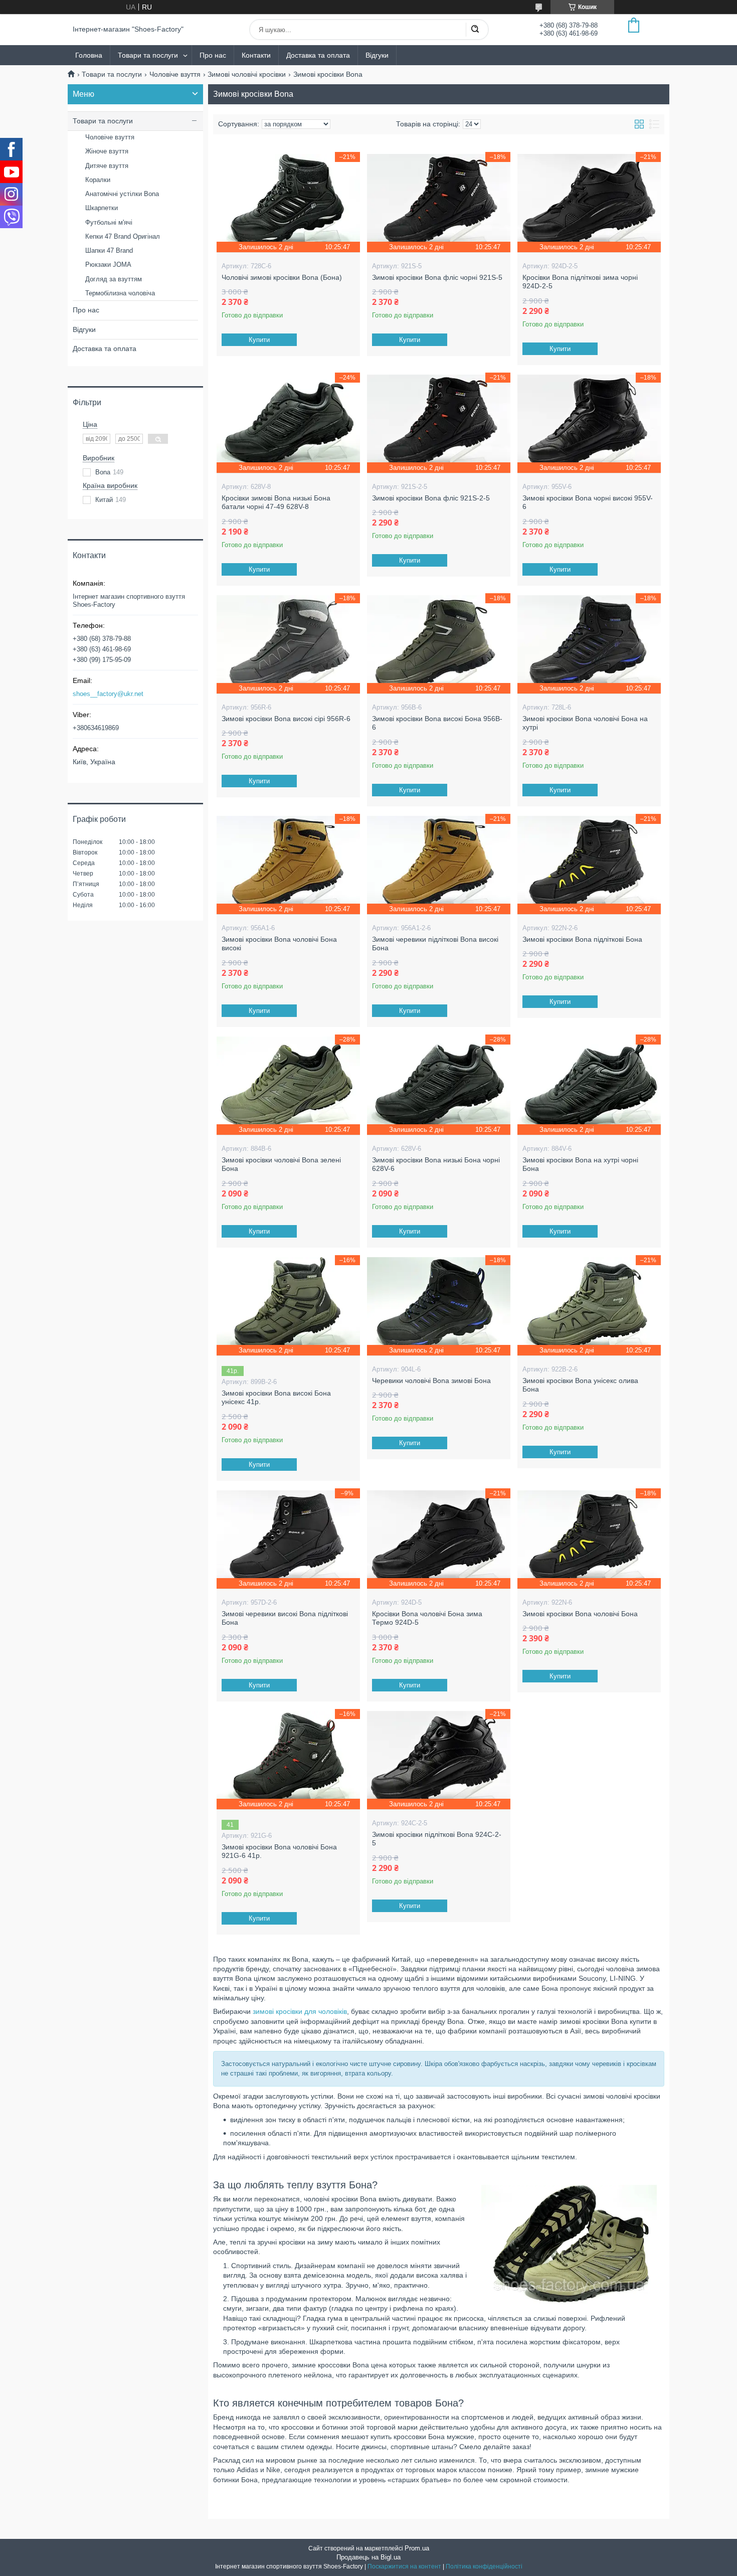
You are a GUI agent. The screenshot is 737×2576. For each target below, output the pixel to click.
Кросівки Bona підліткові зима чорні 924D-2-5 (580, 282)
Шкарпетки (102, 208)
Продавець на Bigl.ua (368, 2557)
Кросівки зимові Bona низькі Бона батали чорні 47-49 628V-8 (276, 502)
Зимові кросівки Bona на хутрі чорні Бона (580, 1164)
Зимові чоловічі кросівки (247, 74)
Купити (259, 340)
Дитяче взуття (107, 166)
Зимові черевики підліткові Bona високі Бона (435, 944)
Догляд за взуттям (114, 279)
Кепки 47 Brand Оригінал (123, 236)
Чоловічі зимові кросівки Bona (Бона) (282, 277)
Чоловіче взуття (175, 74)
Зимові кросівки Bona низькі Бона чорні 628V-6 (436, 1164)
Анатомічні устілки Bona (122, 194)
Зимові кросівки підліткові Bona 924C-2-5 (437, 1839)
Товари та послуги (148, 55)
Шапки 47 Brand (109, 250)
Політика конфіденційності (484, 2566)
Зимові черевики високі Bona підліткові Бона (285, 1618)
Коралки (98, 180)
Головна (89, 55)
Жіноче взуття (107, 151)
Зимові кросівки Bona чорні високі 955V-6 (588, 502)
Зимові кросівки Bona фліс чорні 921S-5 (437, 277)
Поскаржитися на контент (404, 2566)
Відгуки (377, 55)
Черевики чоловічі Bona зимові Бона (431, 1381)
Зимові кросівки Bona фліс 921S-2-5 (431, 498)
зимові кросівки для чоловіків (300, 2011)
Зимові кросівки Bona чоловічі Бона (580, 1614)
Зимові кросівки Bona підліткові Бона (582, 939)
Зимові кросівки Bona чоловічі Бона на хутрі (585, 723)
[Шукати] (475, 30)
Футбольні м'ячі (109, 222)
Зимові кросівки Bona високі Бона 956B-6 (437, 723)
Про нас (213, 55)
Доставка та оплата (318, 55)
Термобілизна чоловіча (120, 293)
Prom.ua (417, 2548)
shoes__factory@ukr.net (108, 694)
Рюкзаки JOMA (108, 265)
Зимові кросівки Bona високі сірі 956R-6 (286, 719)
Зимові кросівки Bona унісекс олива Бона (580, 1385)
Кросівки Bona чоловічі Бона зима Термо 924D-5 (427, 1618)
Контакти (256, 55)
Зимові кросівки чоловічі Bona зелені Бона (281, 1164)
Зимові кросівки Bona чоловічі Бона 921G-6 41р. (279, 1851)
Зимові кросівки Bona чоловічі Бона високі (279, 944)
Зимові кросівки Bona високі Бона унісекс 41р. (276, 1398)
